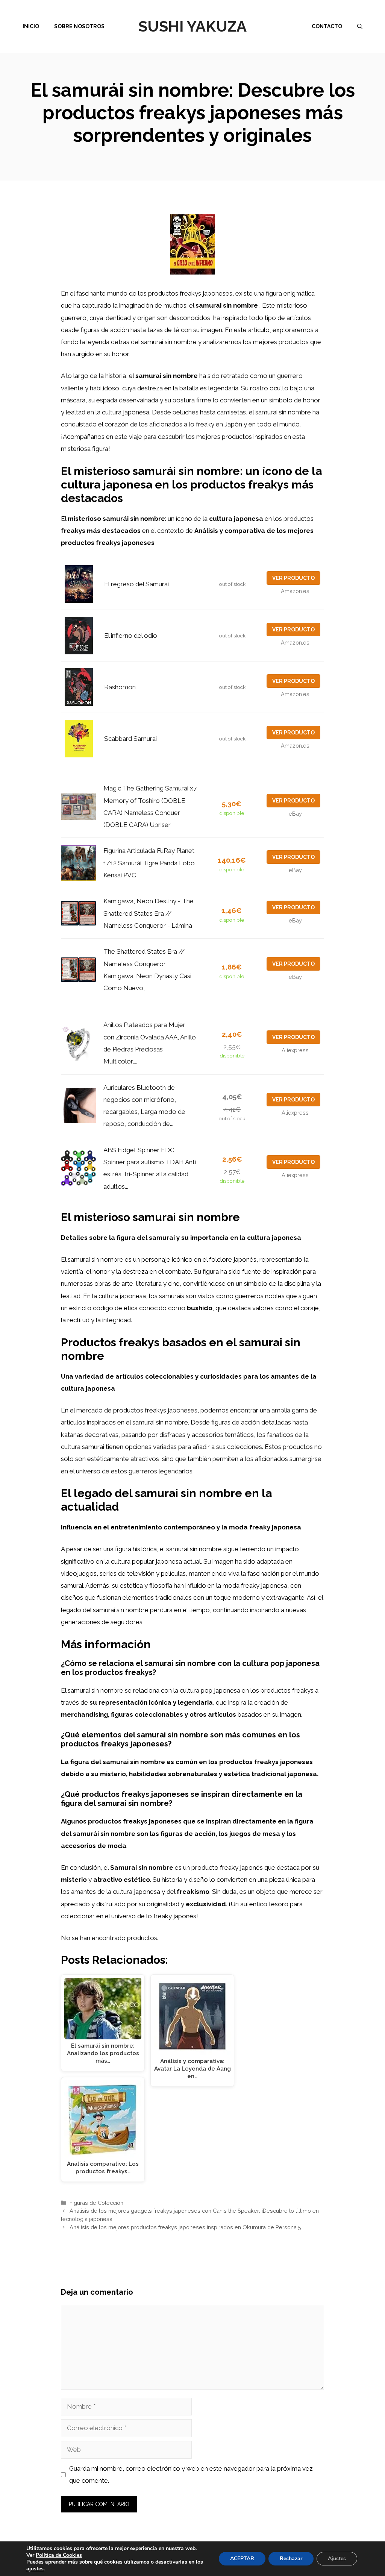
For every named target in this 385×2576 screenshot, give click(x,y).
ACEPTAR (242, 2559)
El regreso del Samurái (136, 584)
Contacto (327, 26)
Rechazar (291, 2559)
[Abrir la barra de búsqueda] (360, 26)
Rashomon (120, 687)
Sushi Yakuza (192, 26)
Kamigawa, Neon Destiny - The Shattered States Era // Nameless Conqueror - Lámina (149, 913)
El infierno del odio (131, 636)
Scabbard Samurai (130, 739)
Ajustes (337, 2559)
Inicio (31, 26)
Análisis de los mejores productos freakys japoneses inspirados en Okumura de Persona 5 (185, 2227)
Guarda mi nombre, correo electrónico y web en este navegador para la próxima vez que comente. (191, 2474)
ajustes (35, 2569)
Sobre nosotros (79, 26)
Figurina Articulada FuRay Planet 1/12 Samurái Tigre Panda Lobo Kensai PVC (149, 863)
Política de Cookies (59, 2555)
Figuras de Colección (96, 2203)
